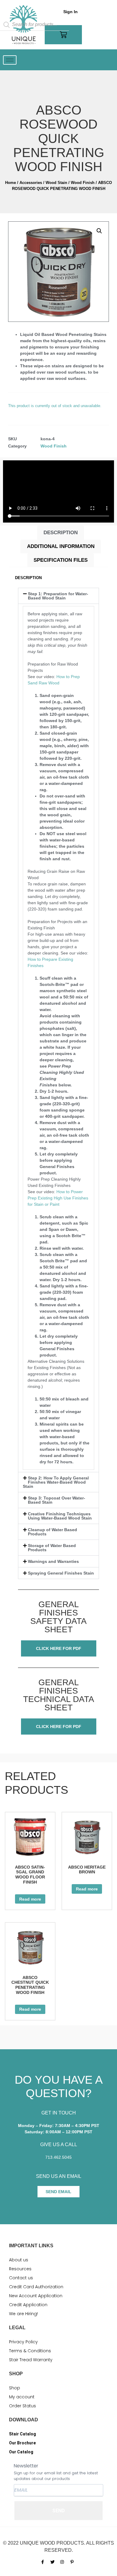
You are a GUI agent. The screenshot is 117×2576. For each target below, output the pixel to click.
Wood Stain (56, 183)
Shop (15, 2388)
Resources (20, 2269)
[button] (99, 231)
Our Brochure (22, 2443)
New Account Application (36, 2296)
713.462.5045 (58, 2157)
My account (22, 2397)
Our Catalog (21, 2452)
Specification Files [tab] (61, 560)
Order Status (22, 2406)
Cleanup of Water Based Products (52, 1532)
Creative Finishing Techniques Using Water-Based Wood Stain (60, 1516)
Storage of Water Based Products (52, 1548)
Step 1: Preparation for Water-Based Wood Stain (58, 596)
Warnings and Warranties (53, 1561)
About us (19, 2260)
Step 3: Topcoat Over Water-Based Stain (57, 1500)
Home (10, 183)
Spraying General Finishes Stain (61, 1573)
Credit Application (28, 2305)
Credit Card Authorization (36, 2287)
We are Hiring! (23, 2314)
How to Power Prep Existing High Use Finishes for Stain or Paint (58, 1198)
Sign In (70, 12)
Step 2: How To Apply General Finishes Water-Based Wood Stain (56, 1482)
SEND (58, 2511)
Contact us (21, 2278)
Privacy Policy (23, 2342)
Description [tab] (61, 533)
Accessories (31, 183)
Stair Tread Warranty (31, 2360)
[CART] (63, 35)
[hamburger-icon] (10, 60)
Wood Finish (83, 183)
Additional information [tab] (61, 546)
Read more (30, 1899)
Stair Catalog (22, 2434)
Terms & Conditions (30, 2351)
